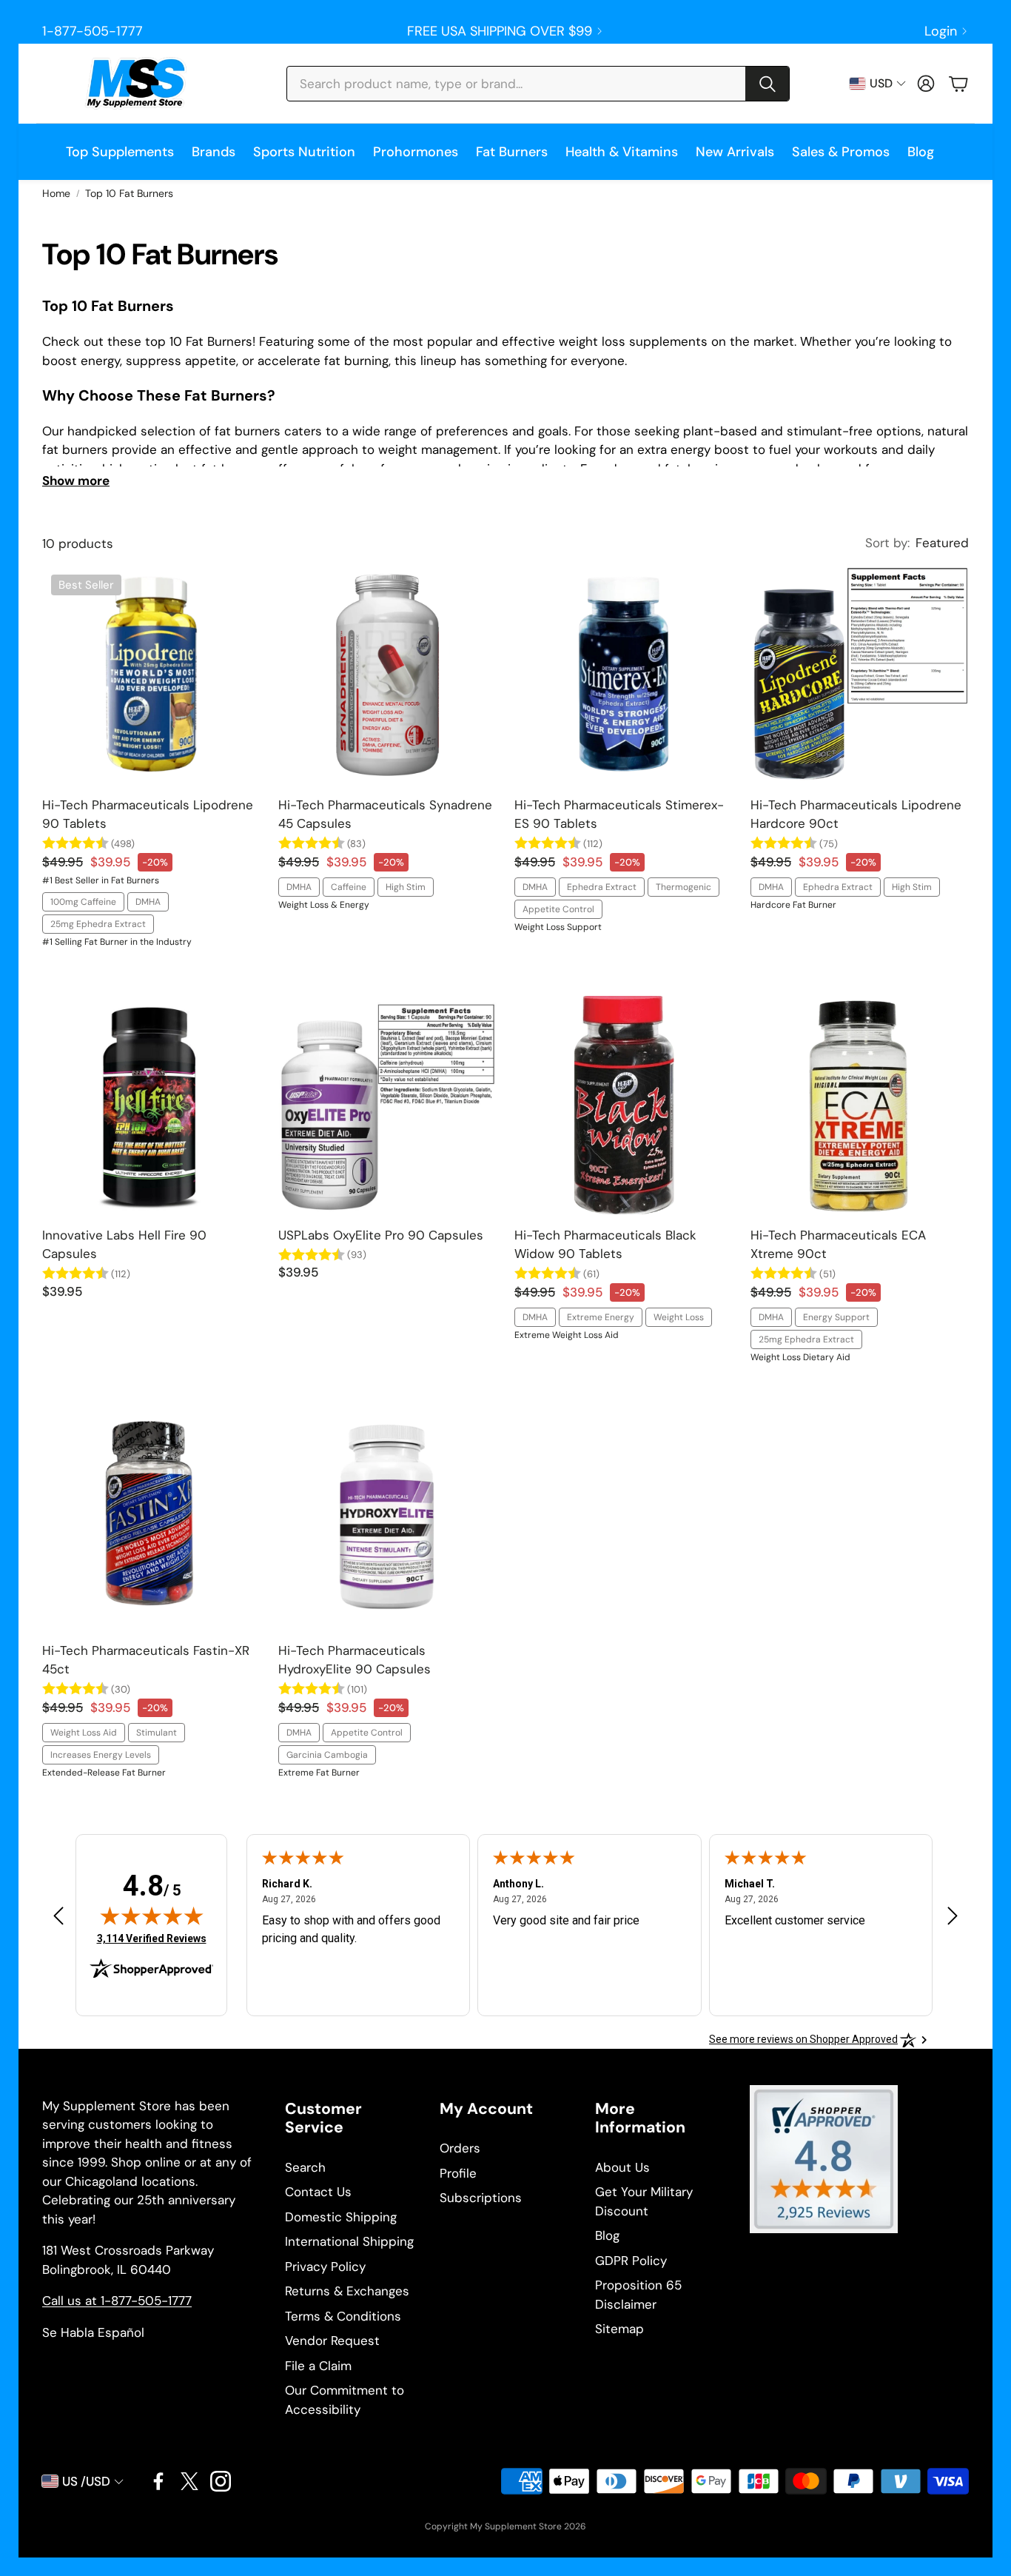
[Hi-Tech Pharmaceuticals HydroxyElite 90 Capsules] (387, 1520)
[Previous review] (58, 1915)
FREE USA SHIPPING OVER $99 (500, 31)
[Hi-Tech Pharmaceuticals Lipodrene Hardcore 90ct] (860, 675)
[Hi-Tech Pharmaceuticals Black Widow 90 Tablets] (624, 1105)
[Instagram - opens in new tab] (221, 2481)
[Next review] (953, 1915)
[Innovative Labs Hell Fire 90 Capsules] (151, 1105)
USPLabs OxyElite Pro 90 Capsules (381, 1235)
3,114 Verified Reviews (152, 1938)
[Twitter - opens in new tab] (189, 2481)
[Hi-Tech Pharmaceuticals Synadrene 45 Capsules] (387, 675)
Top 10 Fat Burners (129, 193)
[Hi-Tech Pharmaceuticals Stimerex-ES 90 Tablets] (624, 675)
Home (56, 193)
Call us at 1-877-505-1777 (117, 2301)
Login (941, 31)
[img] (152, 1916)
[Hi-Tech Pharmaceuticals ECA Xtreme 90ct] (860, 1105)
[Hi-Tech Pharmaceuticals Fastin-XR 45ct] (151, 1520)
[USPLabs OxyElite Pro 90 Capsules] (387, 1105)
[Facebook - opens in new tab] (158, 2481)
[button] (538, 84)
